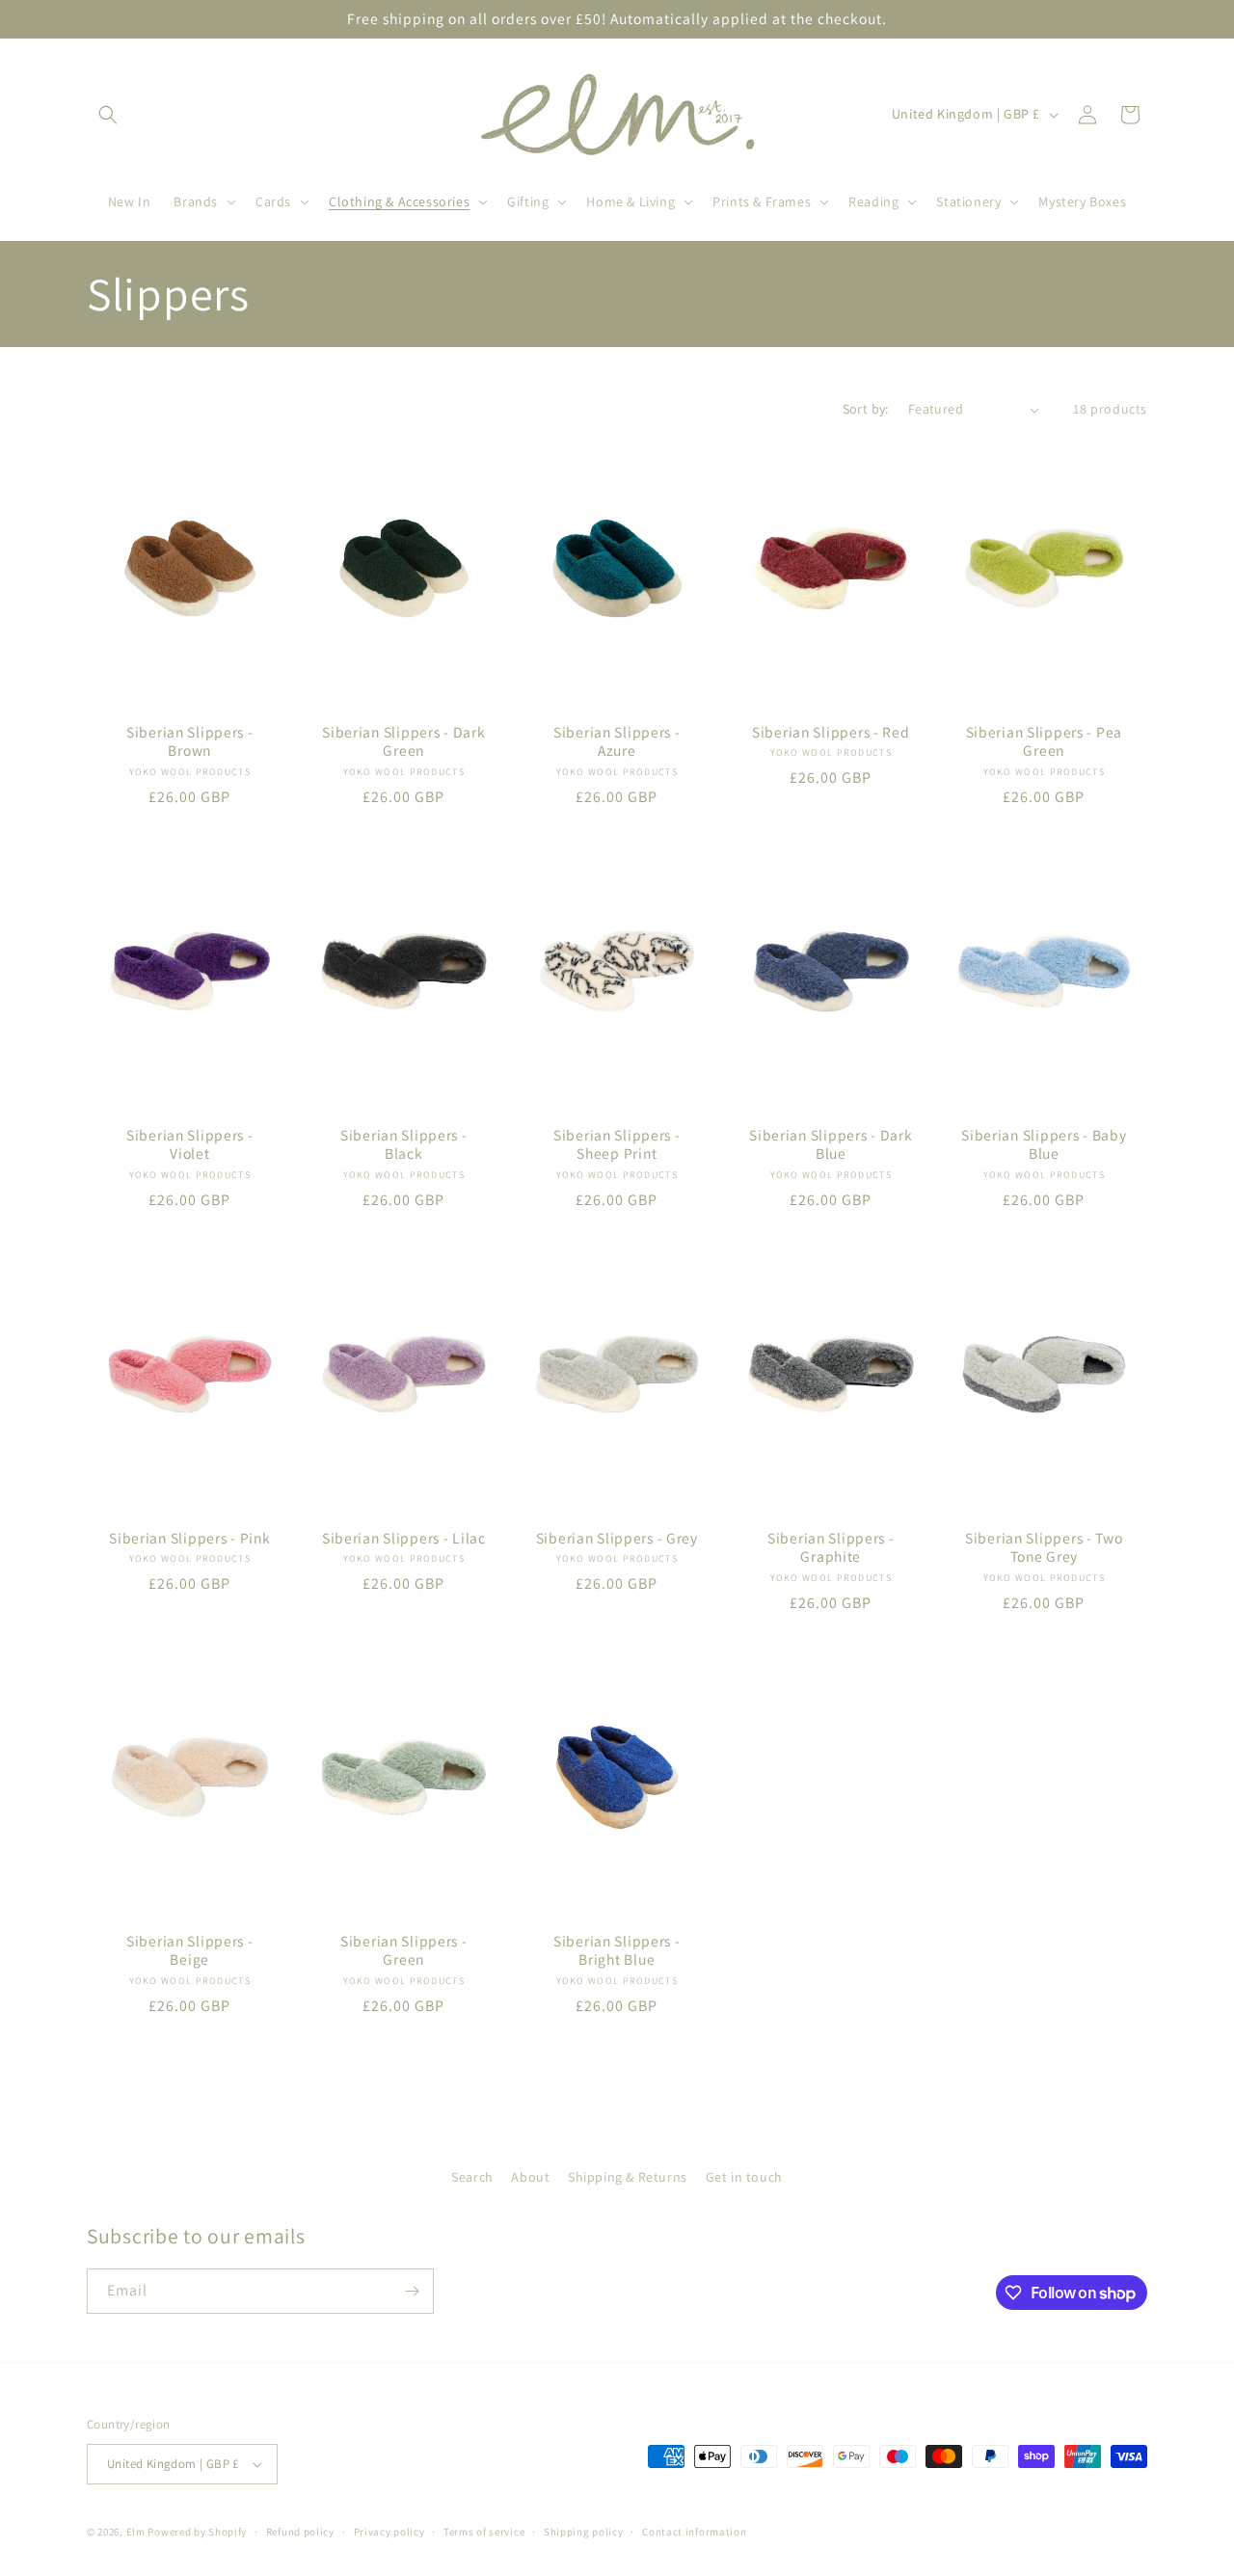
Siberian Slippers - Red (831, 732)
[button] (108, 115)
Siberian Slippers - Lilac (403, 1538)
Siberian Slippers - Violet (190, 1144)
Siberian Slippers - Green (404, 1950)
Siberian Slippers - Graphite (831, 1547)
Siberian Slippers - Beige (190, 1950)
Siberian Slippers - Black (404, 1144)
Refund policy (300, 2531)
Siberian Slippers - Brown (190, 741)
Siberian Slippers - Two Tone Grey (1044, 1547)
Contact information (694, 2531)
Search (472, 2177)
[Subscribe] (412, 2291)
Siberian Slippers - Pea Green (1045, 741)
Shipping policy (584, 2531)
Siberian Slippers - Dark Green (403, 741)
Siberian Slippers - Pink (189, 1538)
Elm (136, 2532)
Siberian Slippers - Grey (617, 1538)
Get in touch (744, 2177)
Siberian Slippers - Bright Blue (617, 1950)
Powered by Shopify (197, 2532)
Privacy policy (389, 2531)
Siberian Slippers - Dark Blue (831, 1144)
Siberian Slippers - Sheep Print (617, 1144)
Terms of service (484, 2531)
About (530, 2177)
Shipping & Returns (628, 2177)
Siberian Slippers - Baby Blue (1045, 1144)
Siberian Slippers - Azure (617, 741)
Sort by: (866, 409)
